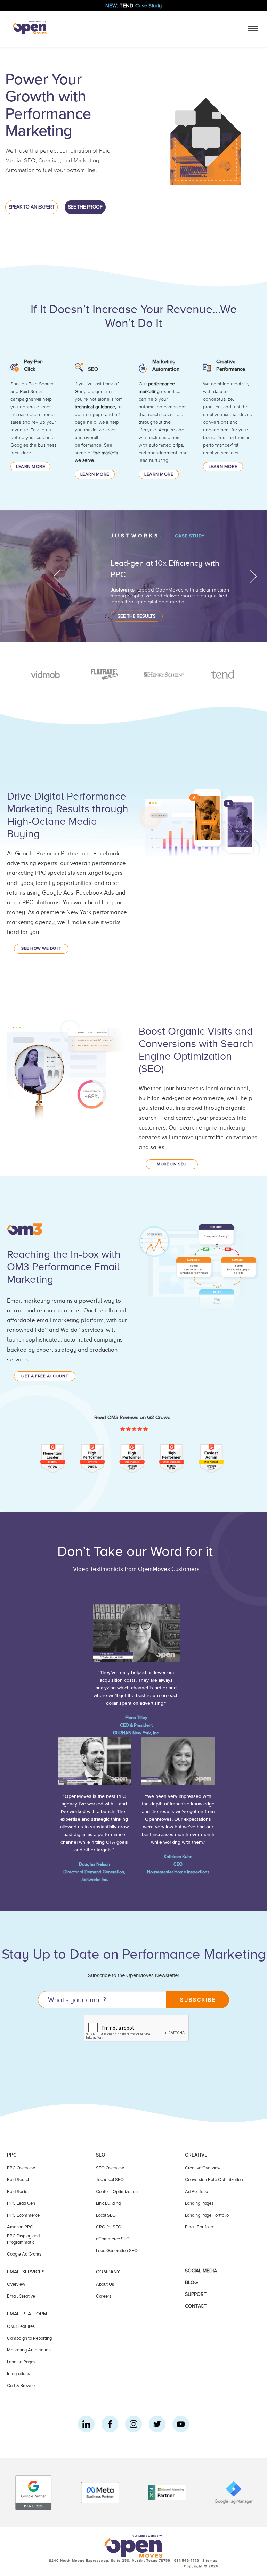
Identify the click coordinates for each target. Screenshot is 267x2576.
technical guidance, (95, 407)
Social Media (201, 2271)
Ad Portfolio (196, 2191)
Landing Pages (199, 2203)
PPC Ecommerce (23, 2215)
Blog (191, 2282)
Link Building (108, 2203)
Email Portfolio (199, 2227)
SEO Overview (110, 2168)
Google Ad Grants (24, 2254)
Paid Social (18, 2191)
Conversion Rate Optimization (214, 2180)
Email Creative (21, 2296)
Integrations (18, 2374)
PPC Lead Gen (21, 2203)
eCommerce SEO (113, 2239)
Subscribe (198, 2000)
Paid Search (19, 2180)
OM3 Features (21, 2326)
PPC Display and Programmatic (23, 2239)
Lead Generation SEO (117, 2251)
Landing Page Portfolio (207, 2215)
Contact (196, 2306)
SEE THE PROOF (85, 207)
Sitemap (210, 2561)
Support (196, 2294)
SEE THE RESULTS (137, 616)
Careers (104, 2296)
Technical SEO (110, 2180)
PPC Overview (21, 2168)
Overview (16, 2284)
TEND (133, 6)
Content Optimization (117, 2191)
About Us (105, 2284)
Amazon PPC (20, 2227)
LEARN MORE (30, 467)
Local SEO (106, 2215)
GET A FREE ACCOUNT (45, 1376)
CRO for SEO (109, 2227)
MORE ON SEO (172, 1164)
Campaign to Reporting (29, 2338)
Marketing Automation (29, 2350)
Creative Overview (203, 2168)
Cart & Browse (21, 2385)
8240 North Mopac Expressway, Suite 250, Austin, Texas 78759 (110, 2561)
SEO (93, 369)
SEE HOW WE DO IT (41, 949)
